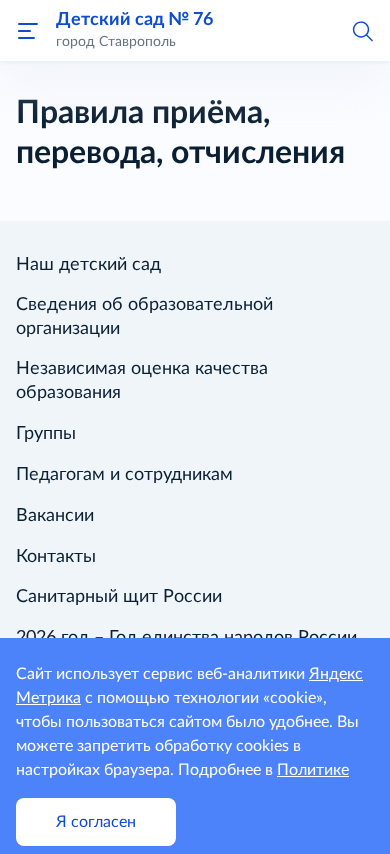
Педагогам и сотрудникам (124, 475)
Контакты (56, 557)
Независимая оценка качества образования (142, 381)
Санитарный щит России (119, 597)
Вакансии (55, 516)
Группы (46, 434)
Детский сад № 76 (134, 19)
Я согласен (96, 822)
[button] (362, 30)
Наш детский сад (88, 265)
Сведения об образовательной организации (144, 317)
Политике (313, 770)
